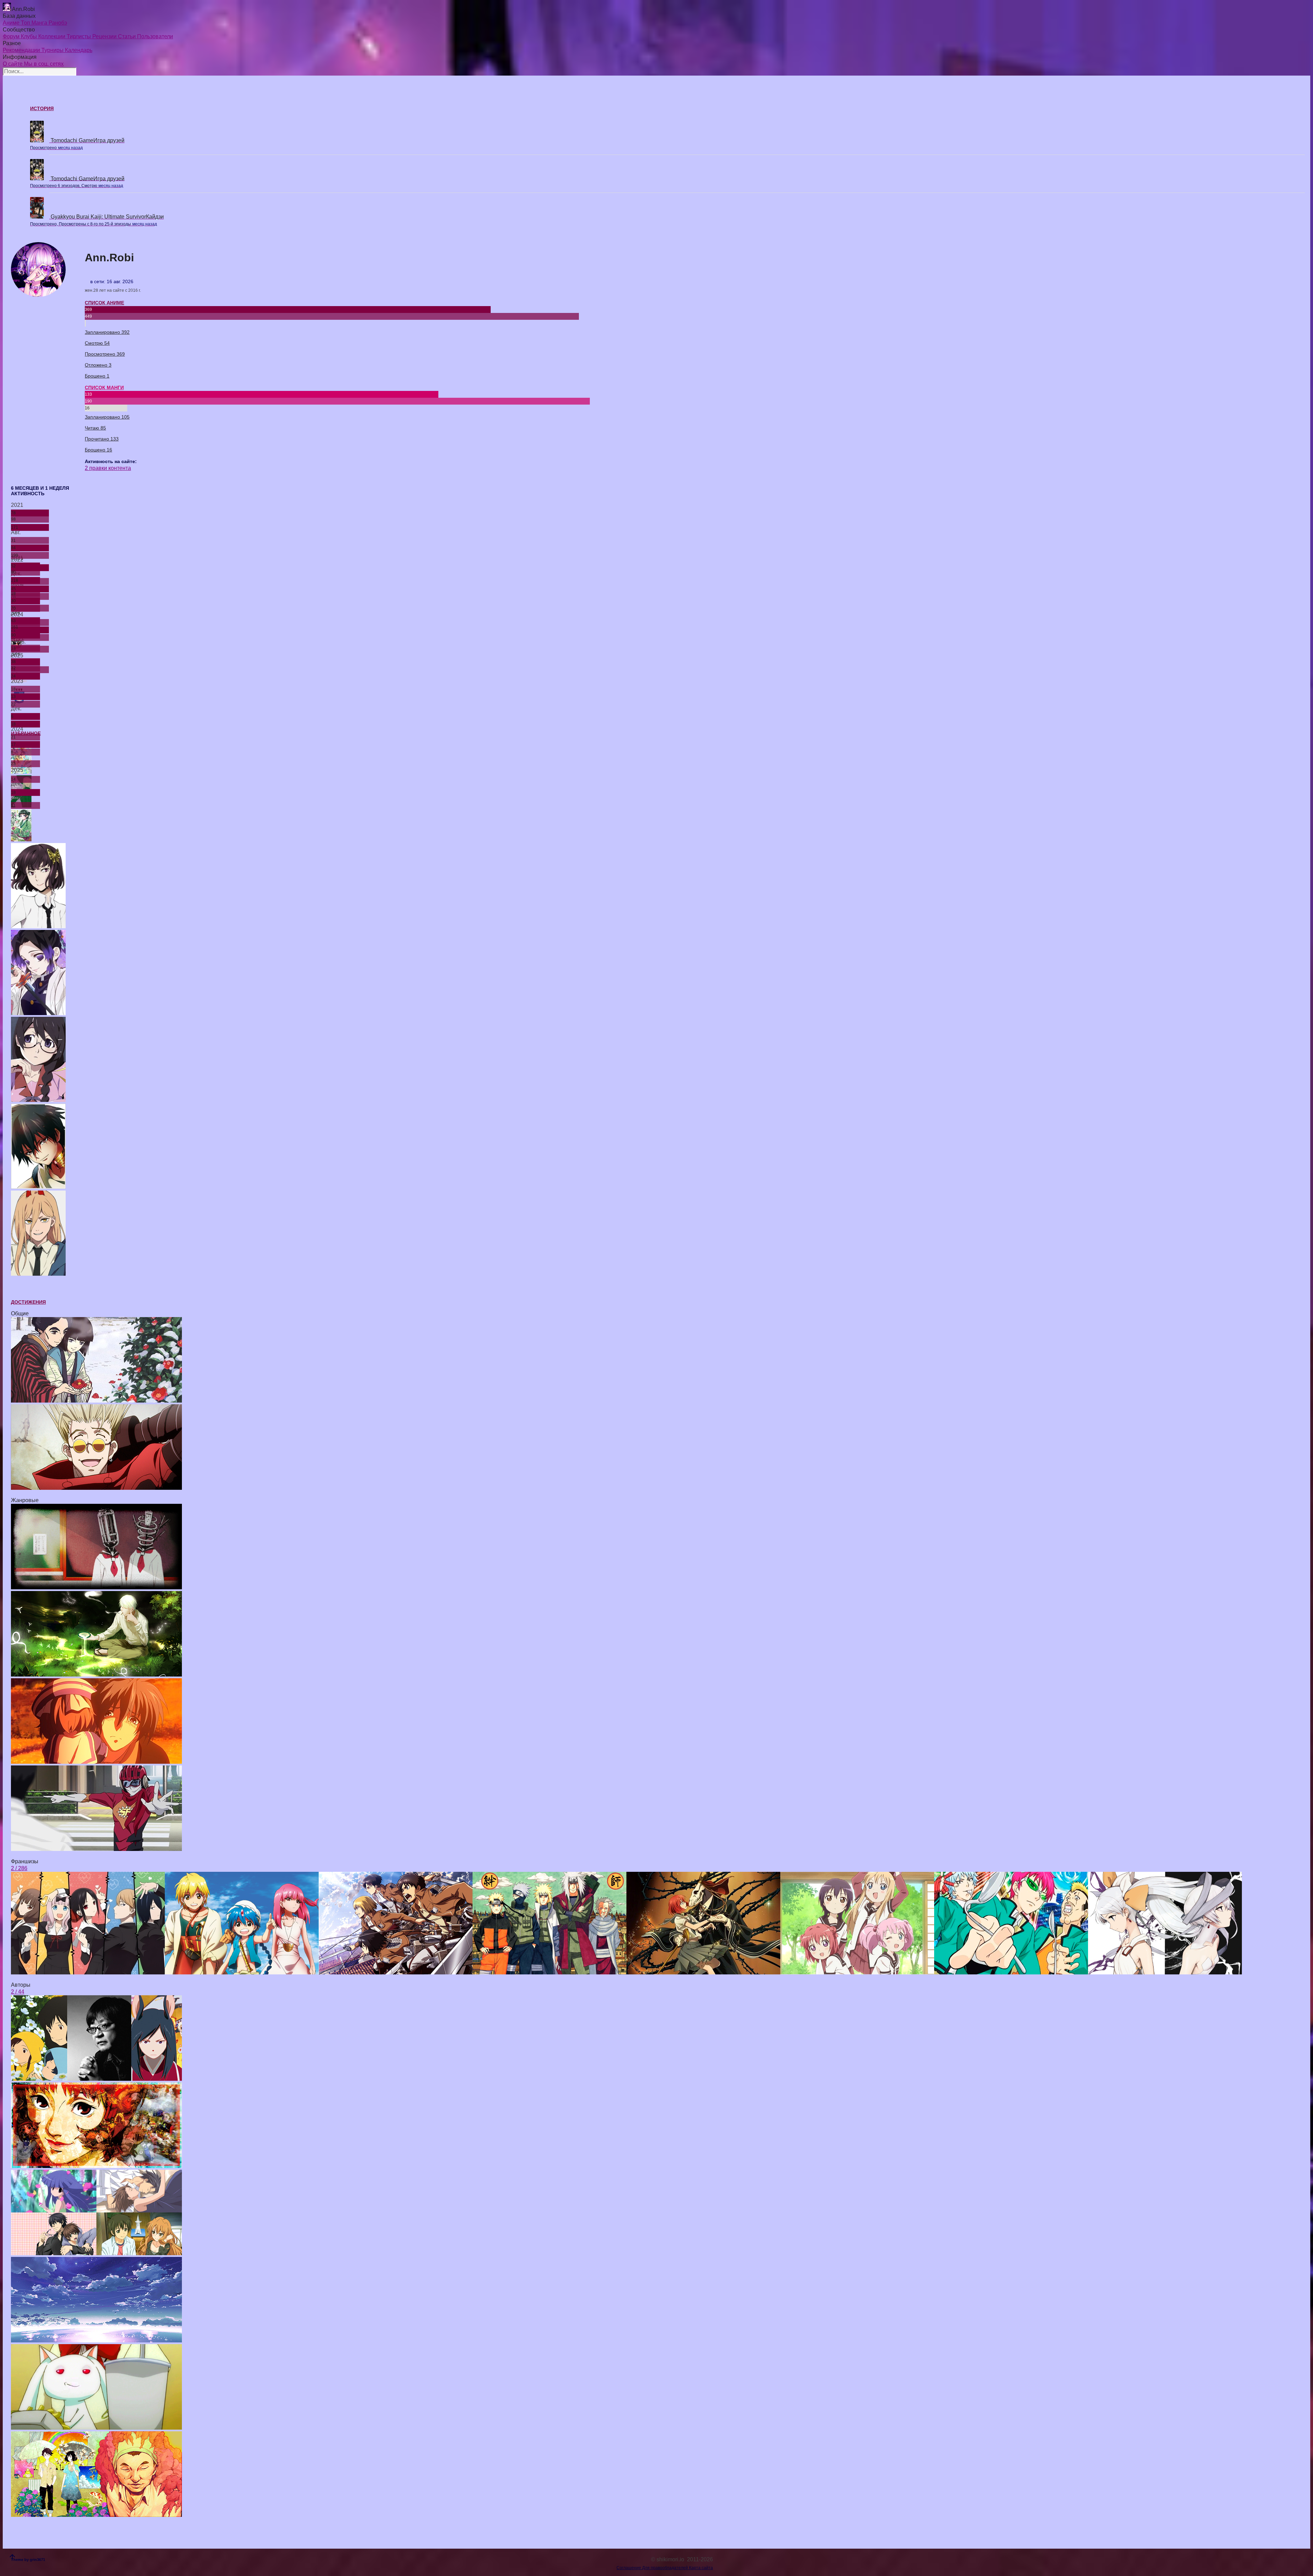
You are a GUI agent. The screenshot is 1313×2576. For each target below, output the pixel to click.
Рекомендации (22, 50)
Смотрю (97, 343)
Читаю (95, 428)
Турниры (53, 50)
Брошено (97, 376)
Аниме (12, 23)
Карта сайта (701, 2568)
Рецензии (105, 36)
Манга (40, 23)
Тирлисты (79, 36)
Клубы (30, 36)
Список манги (104, 387)
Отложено (98, 365)
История (42, 108)
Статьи (128, 36)
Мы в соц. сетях (44, 64)
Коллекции (52, 36)
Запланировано (107, 332)
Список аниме (104, 303)
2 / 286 (19, 1868)
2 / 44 (18, 1992)
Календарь (79, 50)
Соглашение (629, 2568)
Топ (26, 23)
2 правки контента (108, 468)
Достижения (28, 1302)
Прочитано (102, 439)
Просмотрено (105, 354)
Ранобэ (58, 23)
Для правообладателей (666, 2568)
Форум (12, 36)
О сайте (13, 64)
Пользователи (155, 36)
